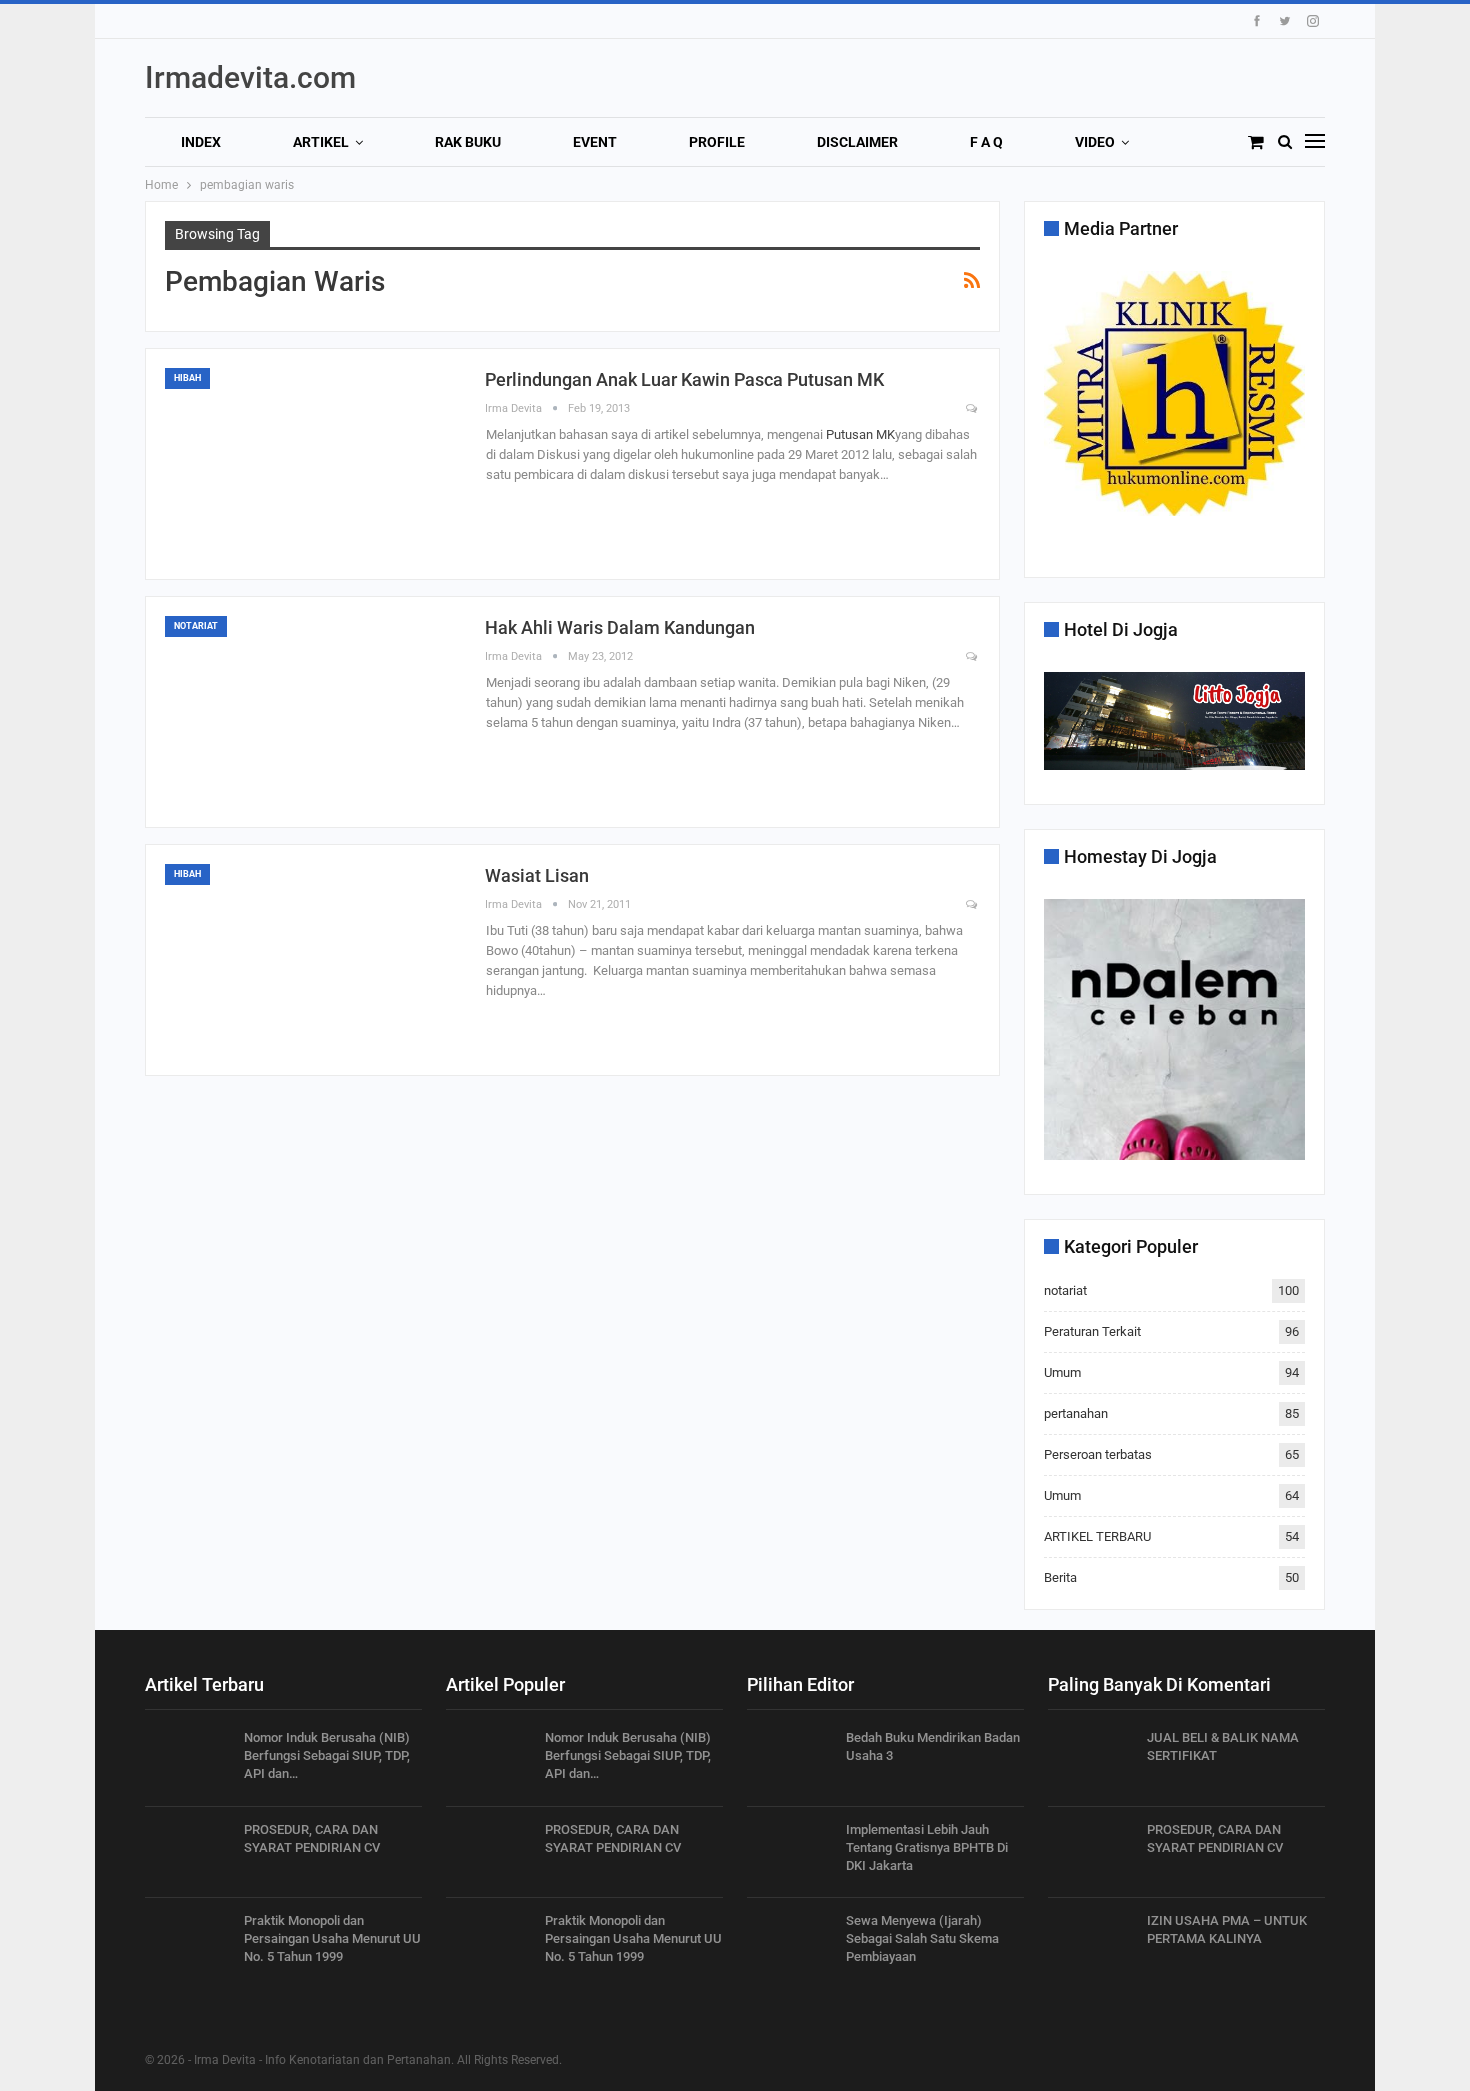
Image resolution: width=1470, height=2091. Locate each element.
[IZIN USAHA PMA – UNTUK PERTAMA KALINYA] (1091, 1944)
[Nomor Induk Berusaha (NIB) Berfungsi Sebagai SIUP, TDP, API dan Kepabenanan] (188, 1761)
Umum (1062, 1372)
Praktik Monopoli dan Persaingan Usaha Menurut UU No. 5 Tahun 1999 (332, 1938)
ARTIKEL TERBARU (1097, 1536)
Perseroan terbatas (1098, 1454)
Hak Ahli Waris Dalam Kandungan (620, 627)
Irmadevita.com (250, 77)
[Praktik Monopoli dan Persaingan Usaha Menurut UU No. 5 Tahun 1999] (188, 1944)
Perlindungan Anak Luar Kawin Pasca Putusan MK (684, 379)
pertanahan (1076, 1413)
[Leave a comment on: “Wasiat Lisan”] (973, 905)
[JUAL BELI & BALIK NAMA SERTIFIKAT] (1091, 1761)
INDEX (201, 142)
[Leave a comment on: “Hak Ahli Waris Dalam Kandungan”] (973, 657)
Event (595, 142)
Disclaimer (857, 142)
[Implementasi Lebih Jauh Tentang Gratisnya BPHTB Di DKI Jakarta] (790, 1853)
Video (1095, 142)
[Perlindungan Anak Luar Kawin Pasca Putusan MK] (315, 464)
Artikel (321, 142)
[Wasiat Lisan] (315, 960)
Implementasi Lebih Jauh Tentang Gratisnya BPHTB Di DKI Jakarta (927, 1847)
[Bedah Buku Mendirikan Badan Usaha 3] (790, 1761)
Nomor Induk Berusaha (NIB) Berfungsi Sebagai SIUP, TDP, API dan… (327, 1755)
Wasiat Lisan (537, 875)
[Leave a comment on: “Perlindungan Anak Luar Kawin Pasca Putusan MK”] (973, 409)
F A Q (986, 142)
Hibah (187, 378)
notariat (196, 626)
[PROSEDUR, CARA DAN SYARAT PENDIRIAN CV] (188, 1853)
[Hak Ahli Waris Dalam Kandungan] (315, 712)
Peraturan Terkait (1092, 1331)
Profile (717, 142)
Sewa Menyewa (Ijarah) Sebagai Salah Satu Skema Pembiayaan (922, 1938)
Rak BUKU (468, 142)
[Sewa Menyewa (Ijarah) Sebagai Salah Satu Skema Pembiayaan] (790, 1944)
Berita (1060, 1577)
